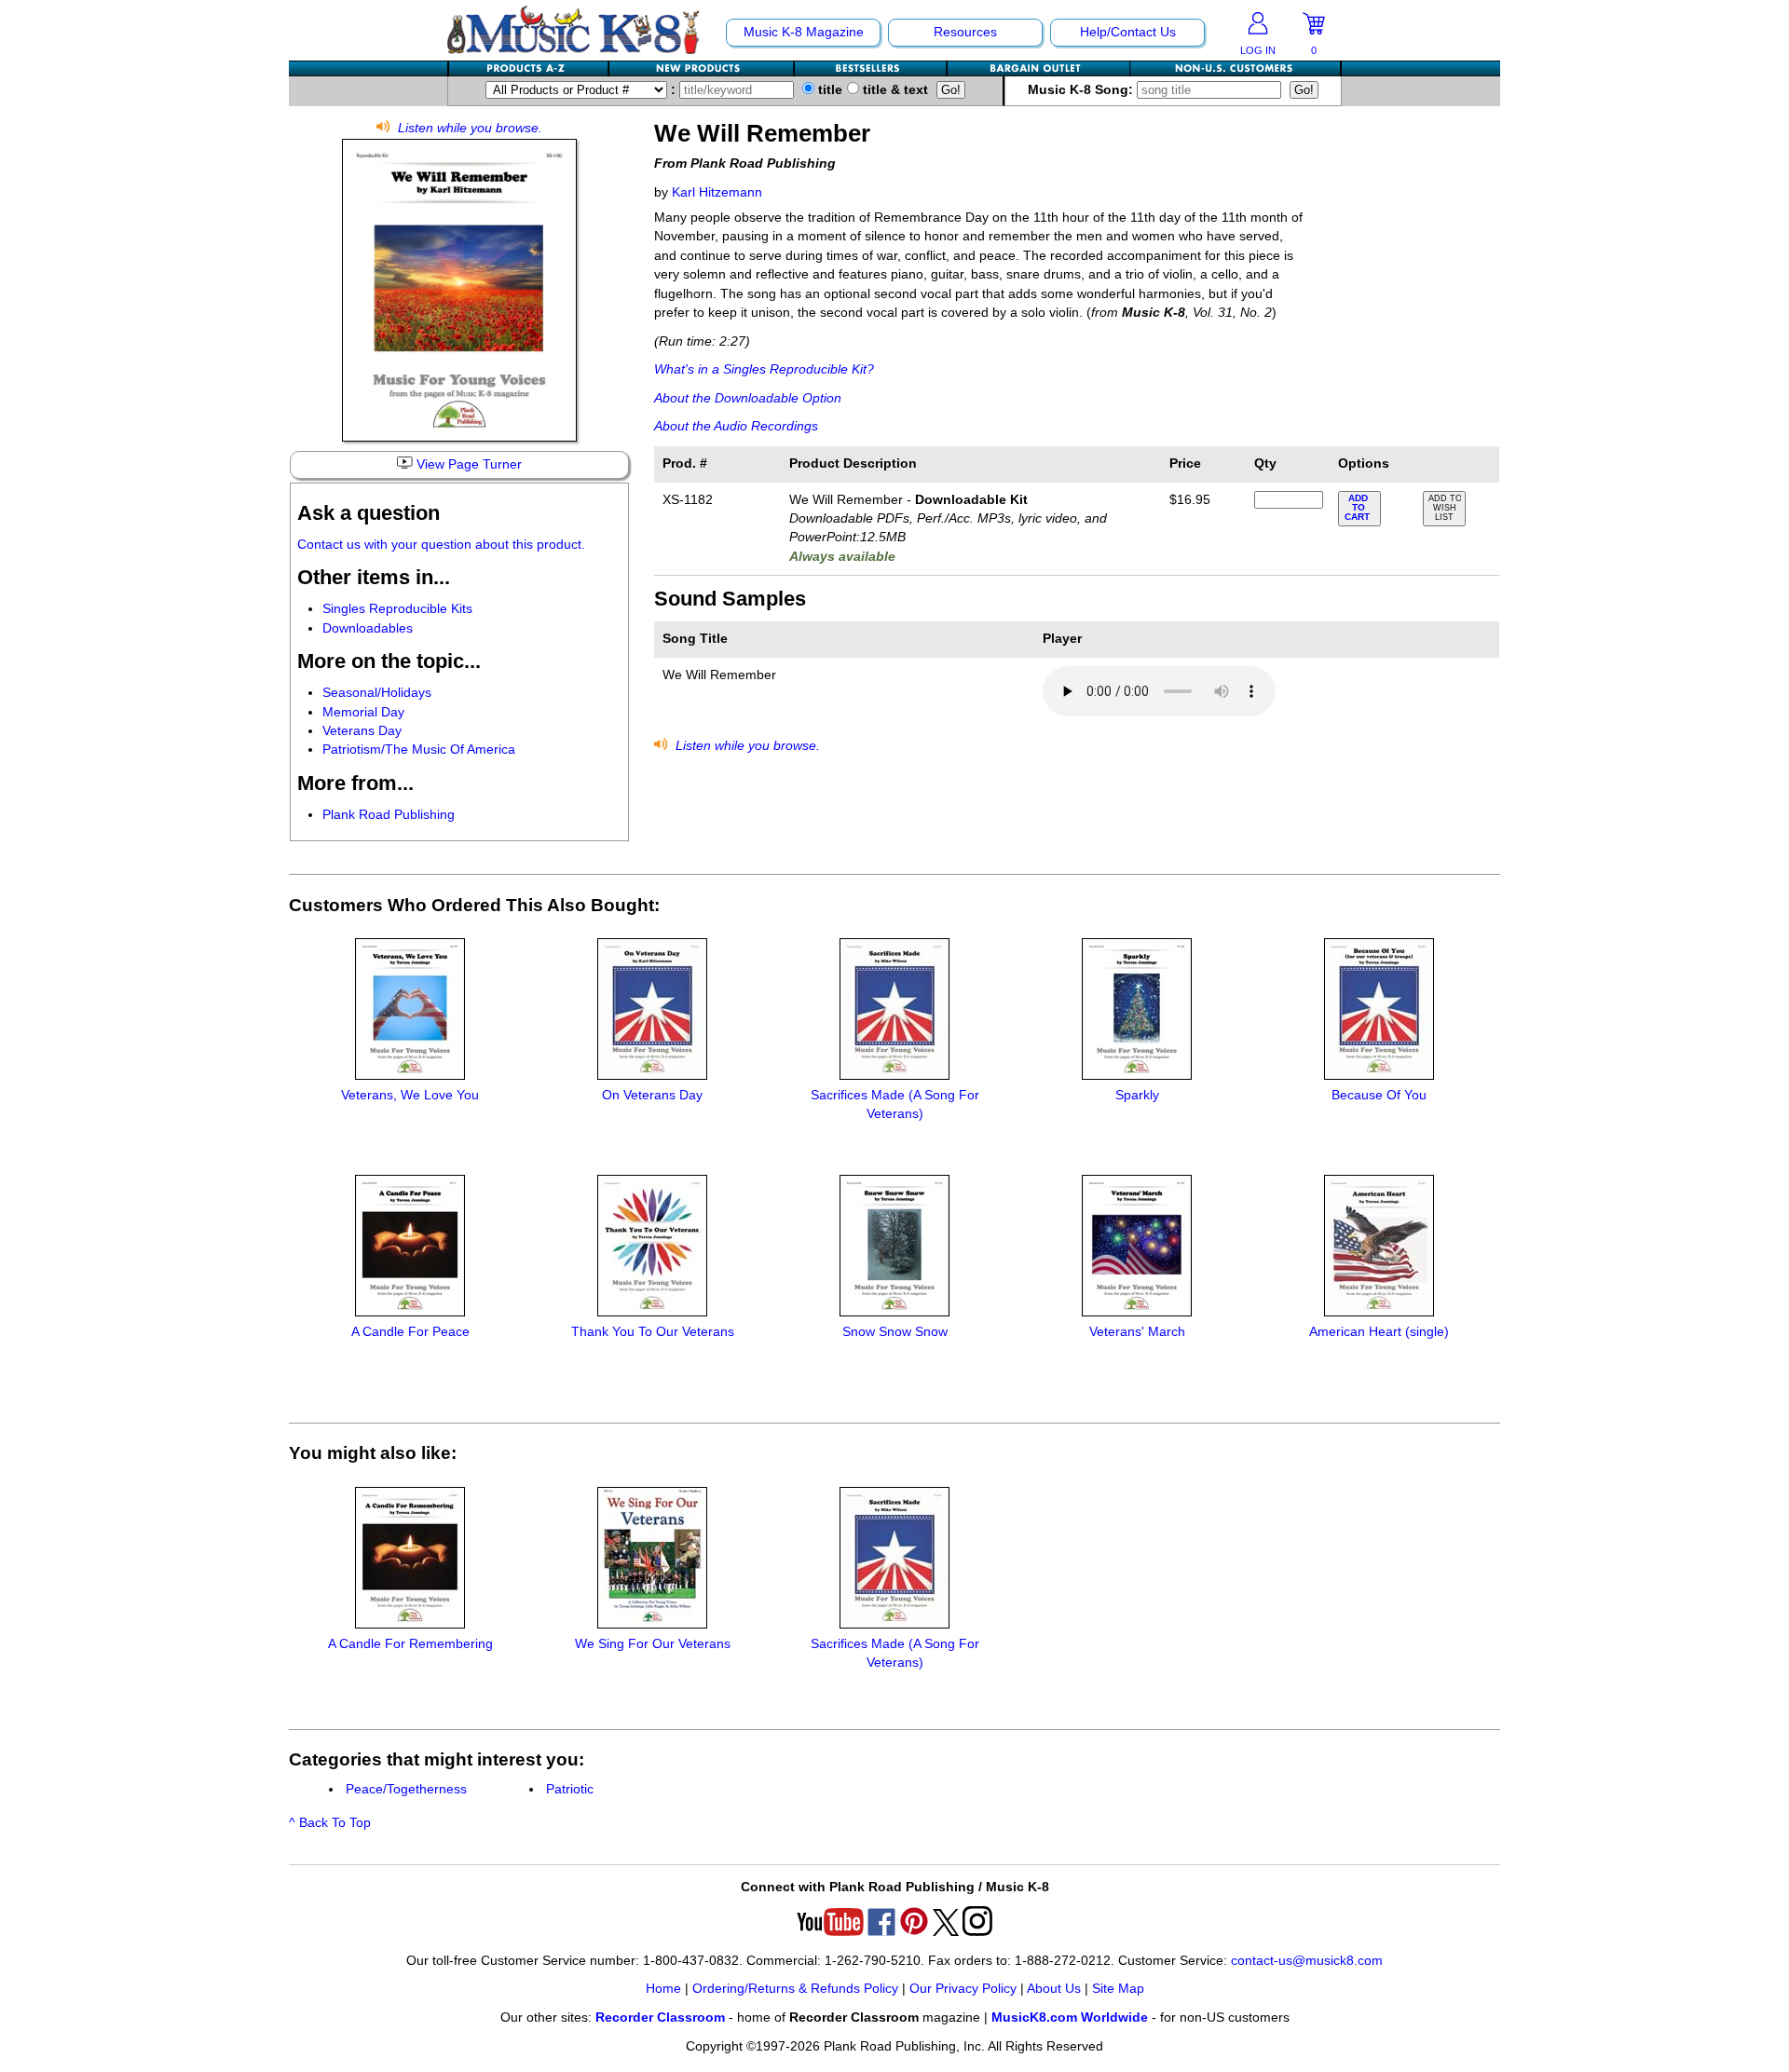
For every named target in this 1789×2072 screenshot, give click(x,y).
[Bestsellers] (871, 68)
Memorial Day (363, 712)
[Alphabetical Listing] (529, 68)
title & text (894, 90)
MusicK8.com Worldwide (1070, 2017)
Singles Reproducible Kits (397, 609)
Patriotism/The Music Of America (419, 750)
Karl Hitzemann (717, 192)
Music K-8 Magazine (804, 32)
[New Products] (702, 68)
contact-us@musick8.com (1307, 1961)
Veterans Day (362, 731)
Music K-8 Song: (1082, 90)
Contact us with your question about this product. (441, 545)
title (828, 90)
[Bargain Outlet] (1039, 68)
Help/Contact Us (1128, 32)
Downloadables (368, 628)
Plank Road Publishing (389, 815)
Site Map (1118, 1989)
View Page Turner (467, 464)
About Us (1054, 1989)
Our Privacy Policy (963, 1989)
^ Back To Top (330, 1823)
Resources (965, 32)
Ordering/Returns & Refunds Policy (795, 1989)
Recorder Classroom (660, 2017)
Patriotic (570, 1789)
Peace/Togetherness (406, 1789)
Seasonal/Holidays (377, 693)
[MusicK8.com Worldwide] (1235, 68)
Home (663, 1989)
